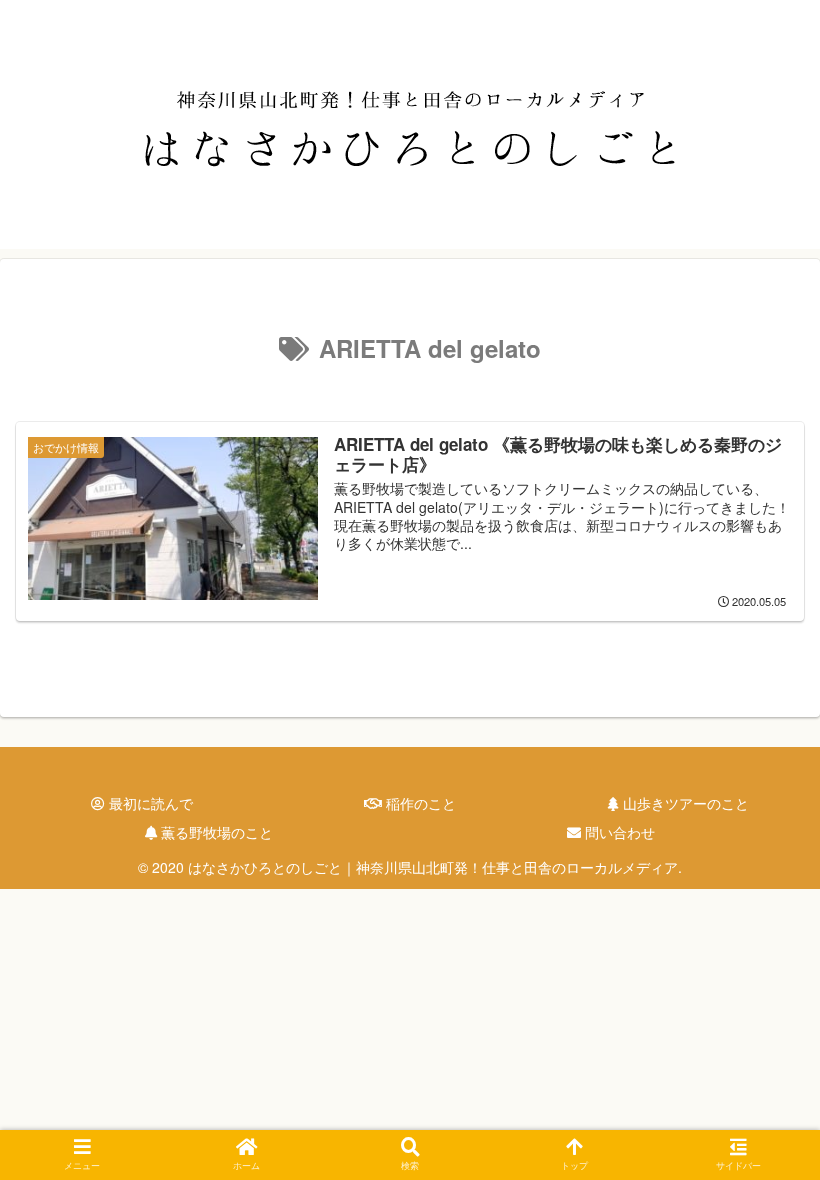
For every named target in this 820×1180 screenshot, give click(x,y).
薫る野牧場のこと (215, 832)
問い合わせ (618, 832)
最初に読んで (149, 803)
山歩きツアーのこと (684, 803)
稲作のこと (419, 803)
